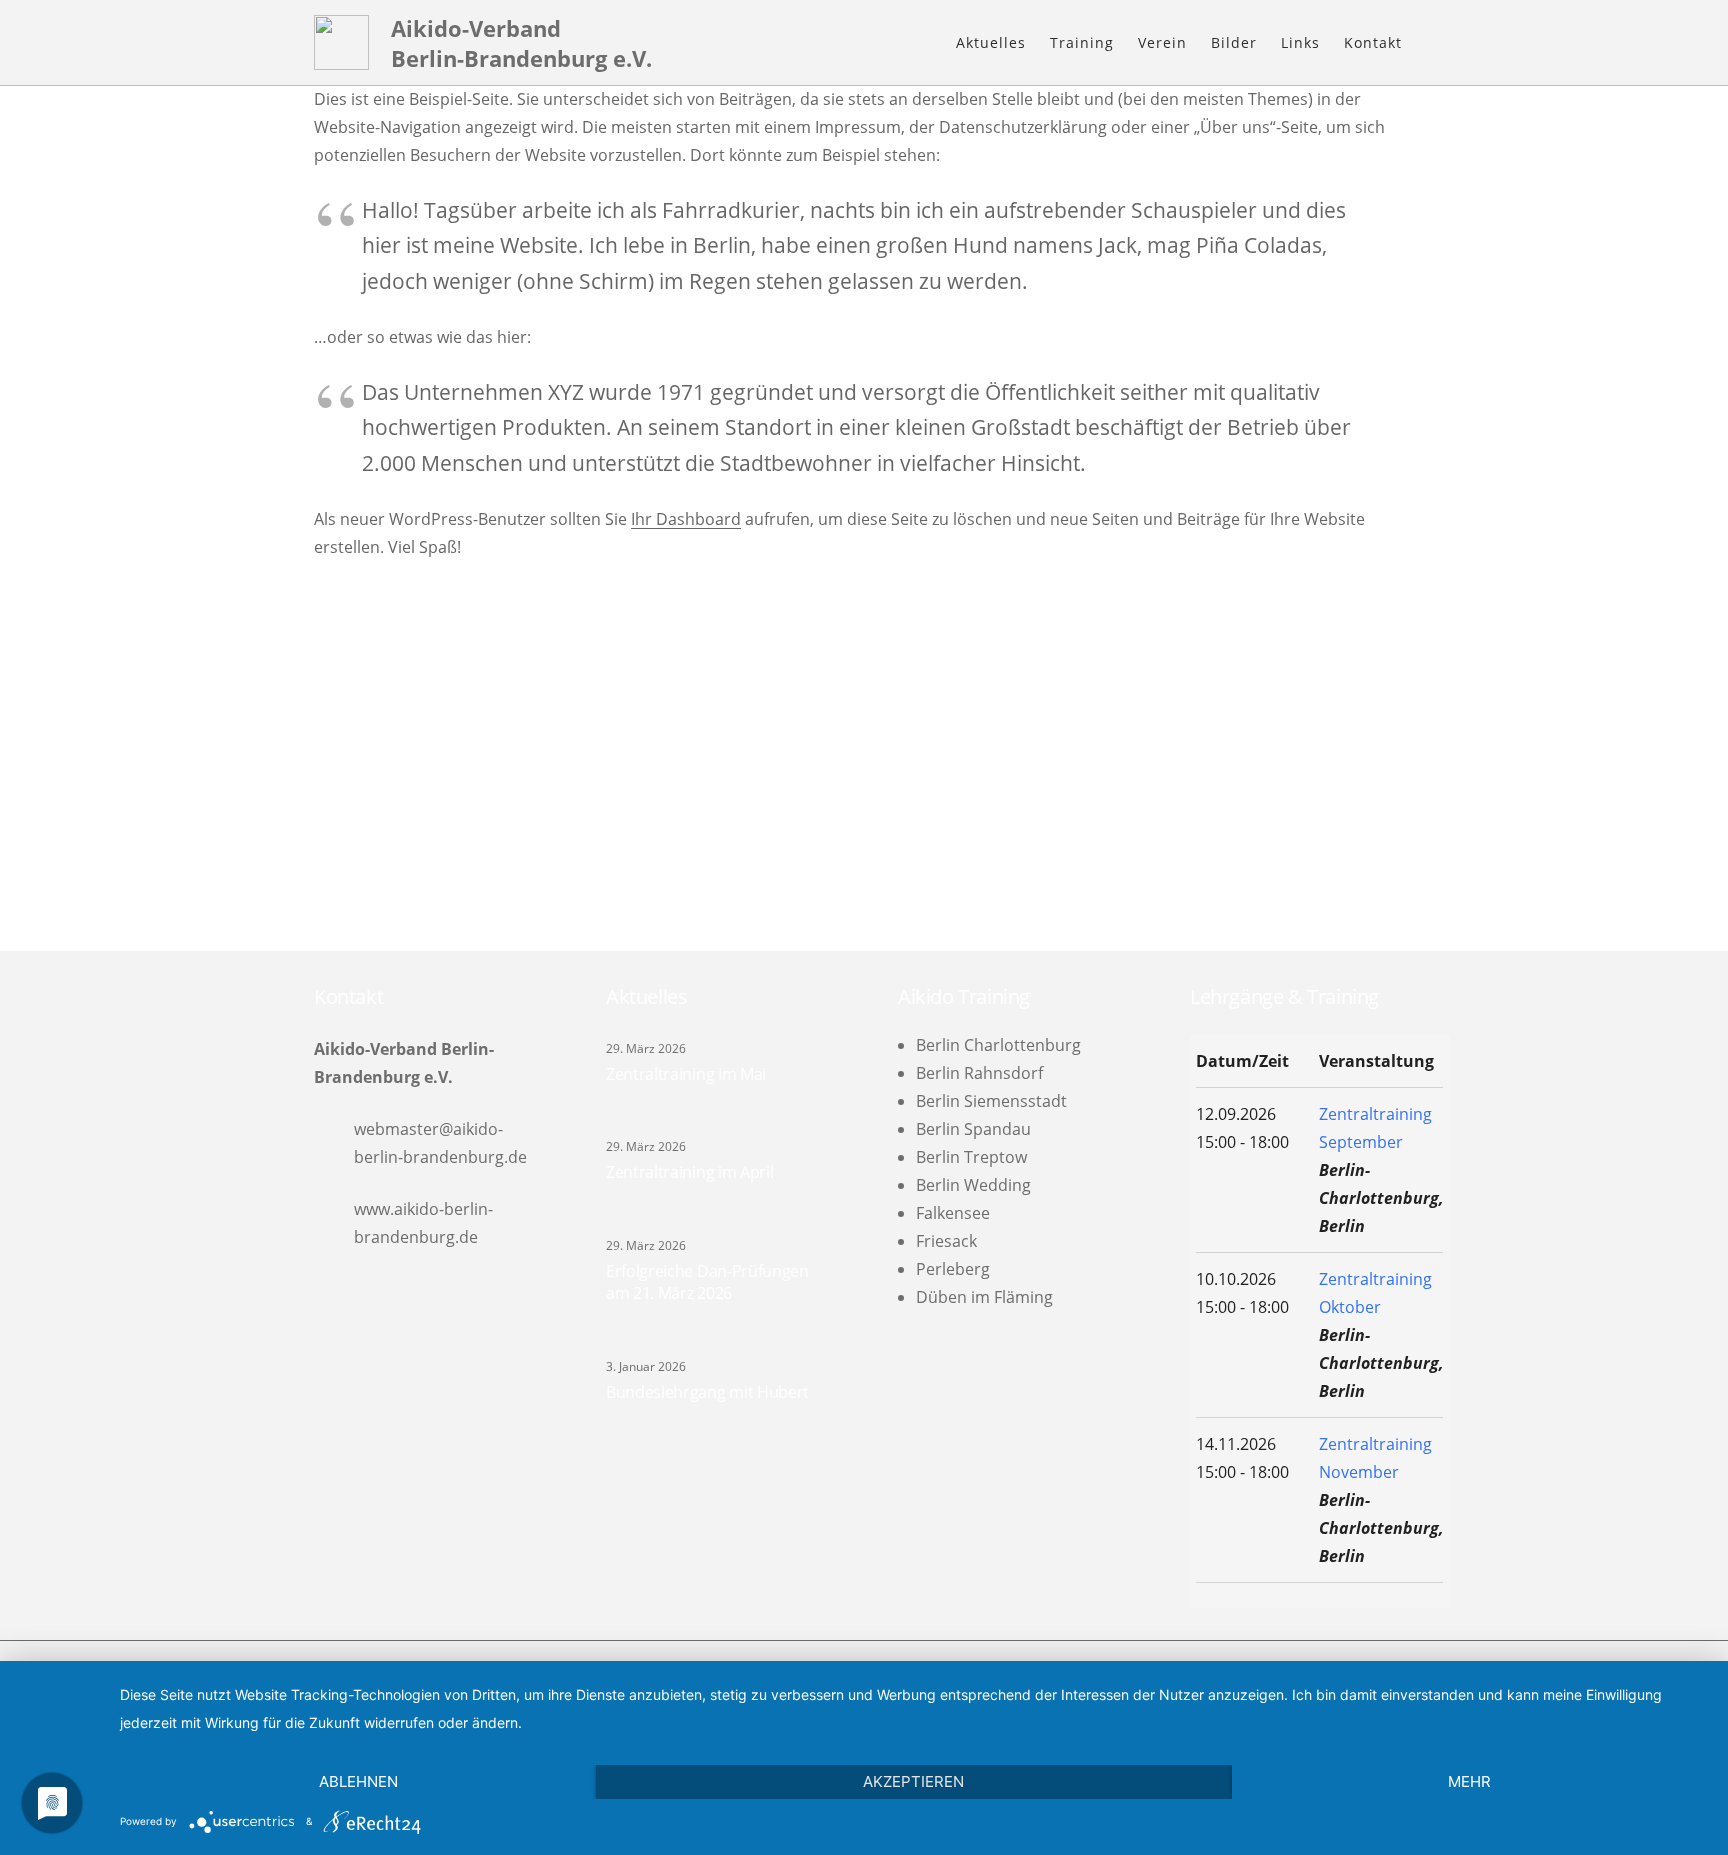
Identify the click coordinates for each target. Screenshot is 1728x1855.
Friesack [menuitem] (946, 1241)
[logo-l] (341, 42)
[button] (1124, 42)
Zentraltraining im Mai (686, 1074)
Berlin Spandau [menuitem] (973, 1129)
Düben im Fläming (984, 1297)
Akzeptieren (913, 1781)
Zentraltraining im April (689, 1172)
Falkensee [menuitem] (953, 1213)
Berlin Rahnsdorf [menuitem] (979, 1073)
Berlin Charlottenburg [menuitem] (998, 1045)
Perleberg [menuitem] (953, 1269)
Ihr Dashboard (686, 519)
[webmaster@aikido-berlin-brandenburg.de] (334, 1142)
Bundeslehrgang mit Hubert (707, 1392)
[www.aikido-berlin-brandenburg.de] (334, 1222)
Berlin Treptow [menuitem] (971, 1157)
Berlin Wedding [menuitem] (973, 1185)
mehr (1469, 1781)
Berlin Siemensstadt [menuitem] (991, 1101)
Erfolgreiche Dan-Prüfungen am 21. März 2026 (707, 1282)
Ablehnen (358, 1781)
